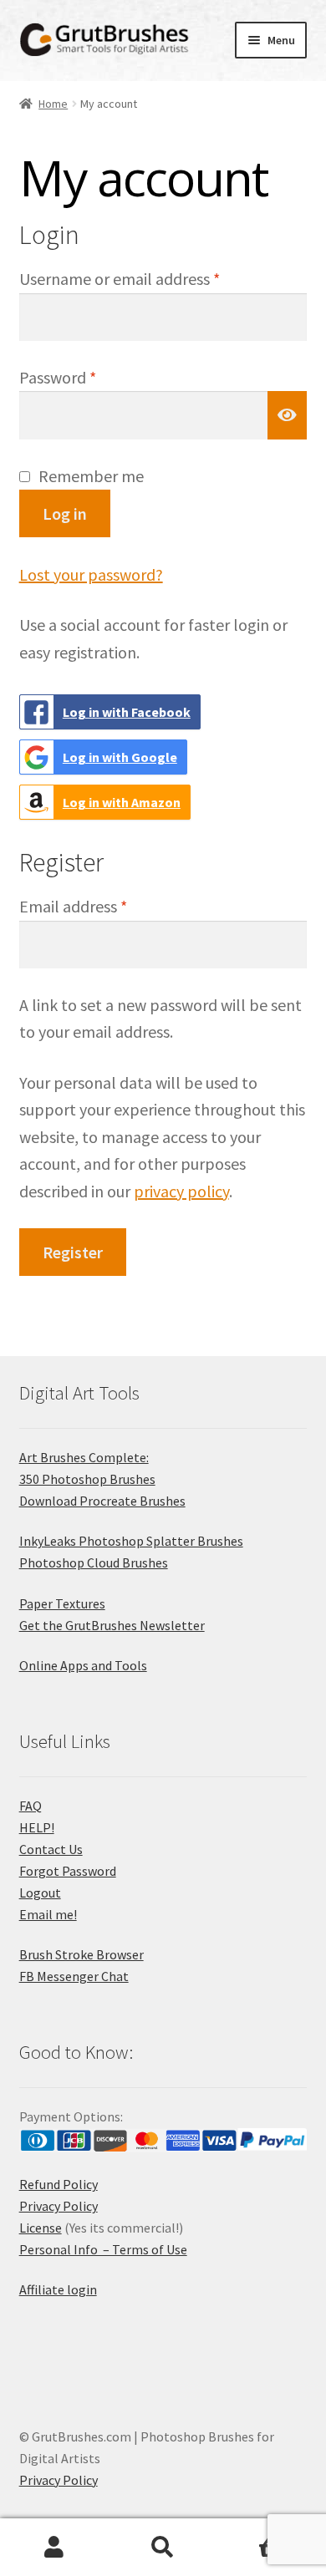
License (41, 2228)
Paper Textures (62, 1603)
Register (73, 1252)
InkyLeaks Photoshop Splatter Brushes (131, 1541)
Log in (65, 513)
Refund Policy (59, 2184)
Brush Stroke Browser (81, 1954)
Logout (40, 1893)
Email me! (48, 1914)
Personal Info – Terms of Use (103, 2249)
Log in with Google (120, 757)
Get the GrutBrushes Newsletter (112, 1625)
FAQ (31, 1806)
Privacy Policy (59, 2206)
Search (163, 2548)
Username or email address (150, 278)
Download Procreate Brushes (102, 1501)
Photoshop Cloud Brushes (94, 1562)
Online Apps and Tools (83, 1665)
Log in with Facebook (127, 712)
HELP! (37, 1827)
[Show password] (288, 415)
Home (53, 104)
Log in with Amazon (122, 802)
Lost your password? (91, 574)
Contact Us (51, 1849)
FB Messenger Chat (74, 1976)
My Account (54, 2548)
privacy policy (181, 1191)
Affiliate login (58, 2289)
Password (89, 377)
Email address (104, 906)
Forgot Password (68, 1871)
